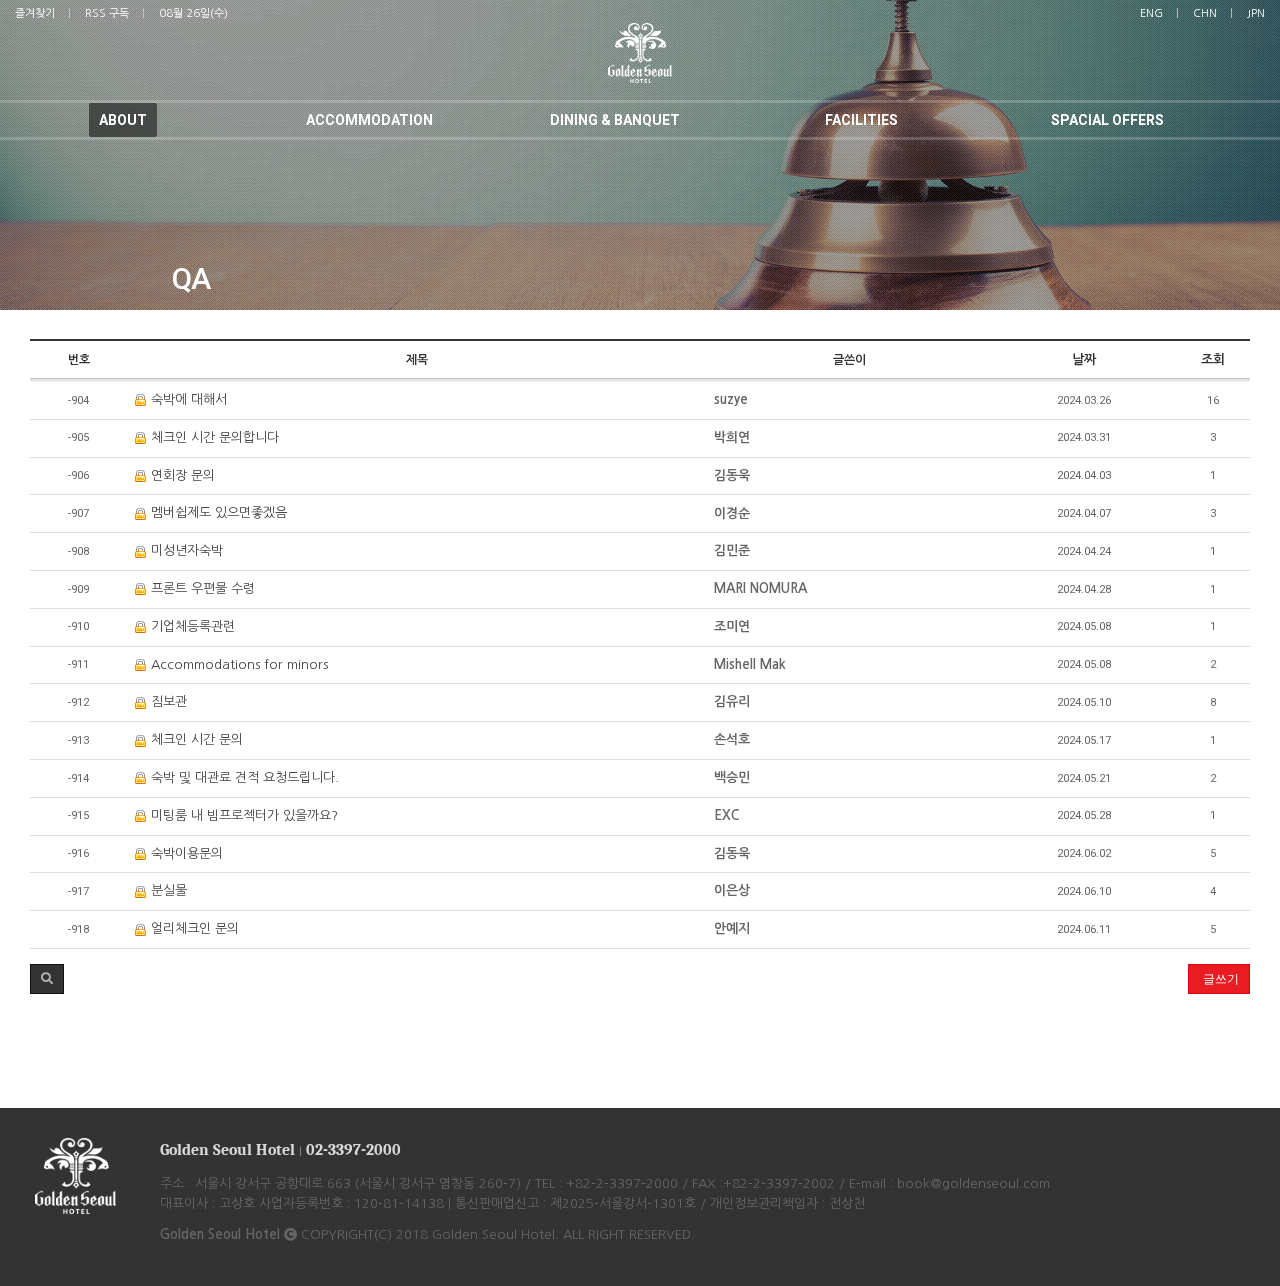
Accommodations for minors (237, 664)
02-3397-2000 (353, 1150)
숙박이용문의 (185, 853)
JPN (1256, 13)
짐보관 (167, 701)
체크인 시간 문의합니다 (213, 437)
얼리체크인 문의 (193, 928)
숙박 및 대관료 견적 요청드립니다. (243, 777)
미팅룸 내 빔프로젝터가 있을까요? (242, 815)
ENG (1151, 13)
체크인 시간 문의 (195, 739)
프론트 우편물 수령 (201, 588)
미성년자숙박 (185, 550)
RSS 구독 (107, 13)
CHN (1205, 13)
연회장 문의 (181, 475)
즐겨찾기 (35, 13)
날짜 (1084, 359)
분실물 (167, 890)
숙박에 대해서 (187, 399)
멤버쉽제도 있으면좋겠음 (217, 512)
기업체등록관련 (191, 626)
